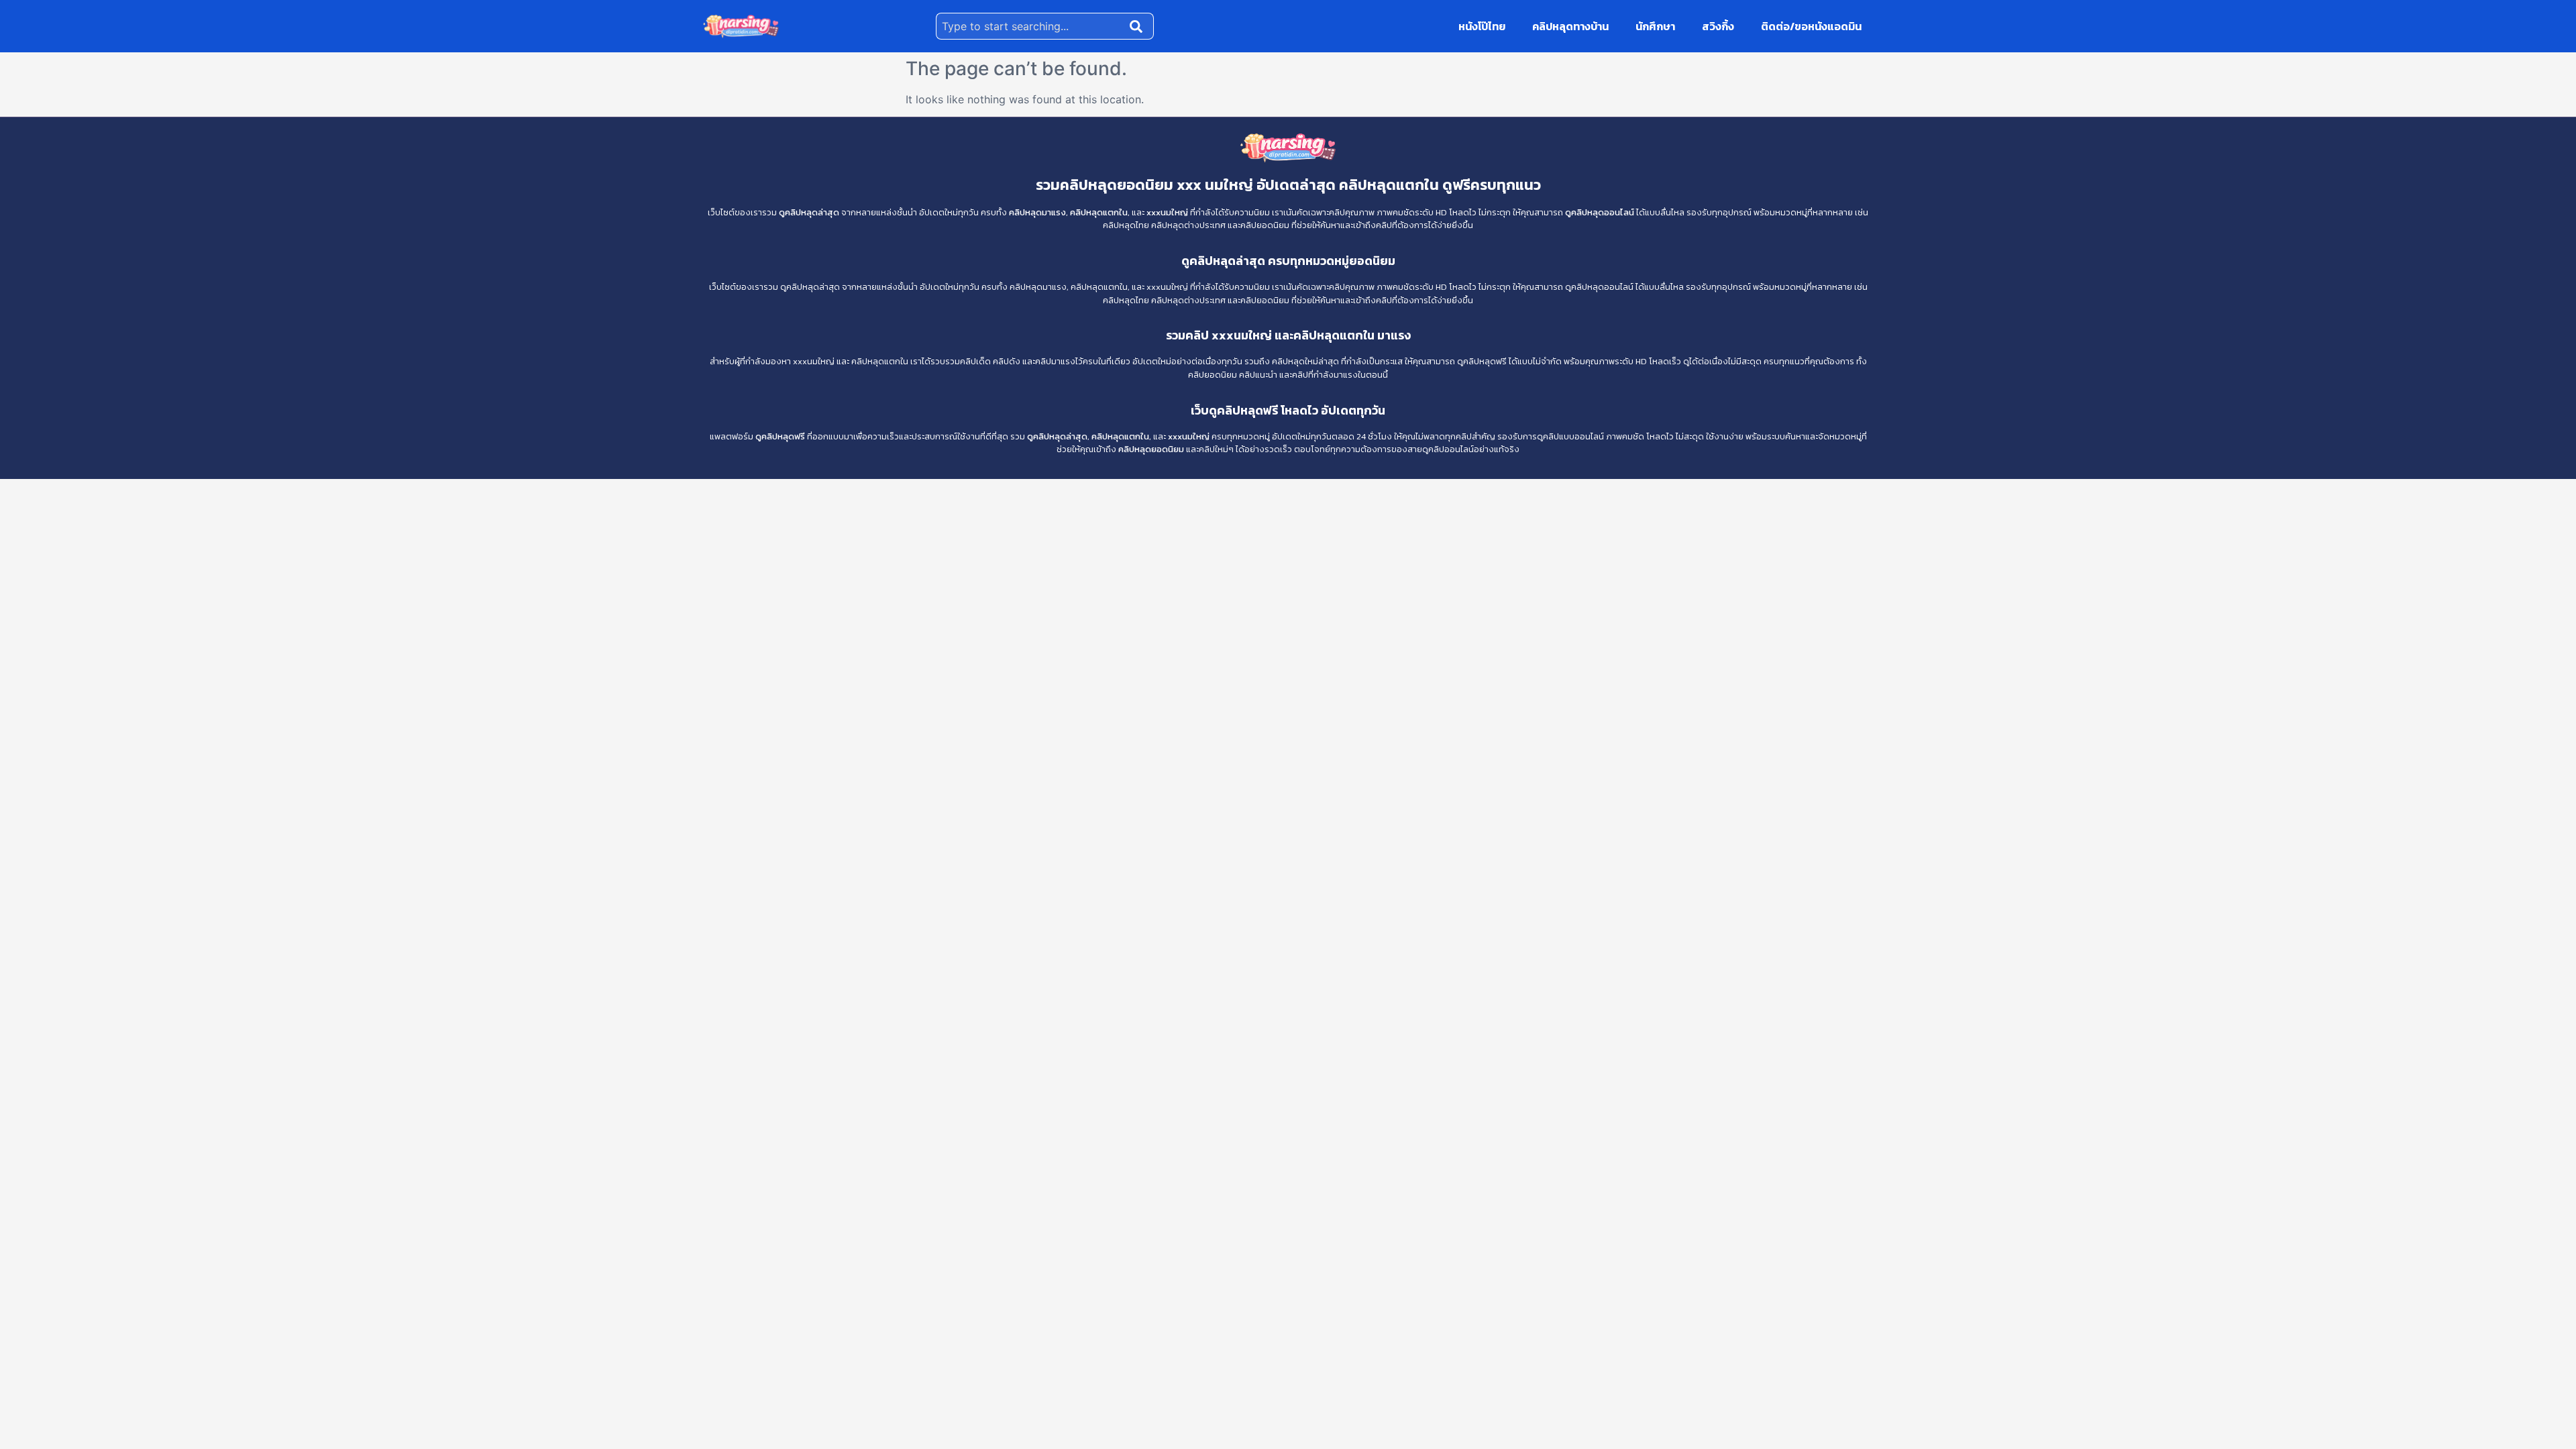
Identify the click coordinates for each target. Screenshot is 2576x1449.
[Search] (1139, 26)
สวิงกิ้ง (1718, 26)
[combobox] (1030, 26)
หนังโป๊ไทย (1482, 26)
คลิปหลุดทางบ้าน (1570, 26)
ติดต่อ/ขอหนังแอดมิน (1811, 26)
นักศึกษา (1655, 26)
